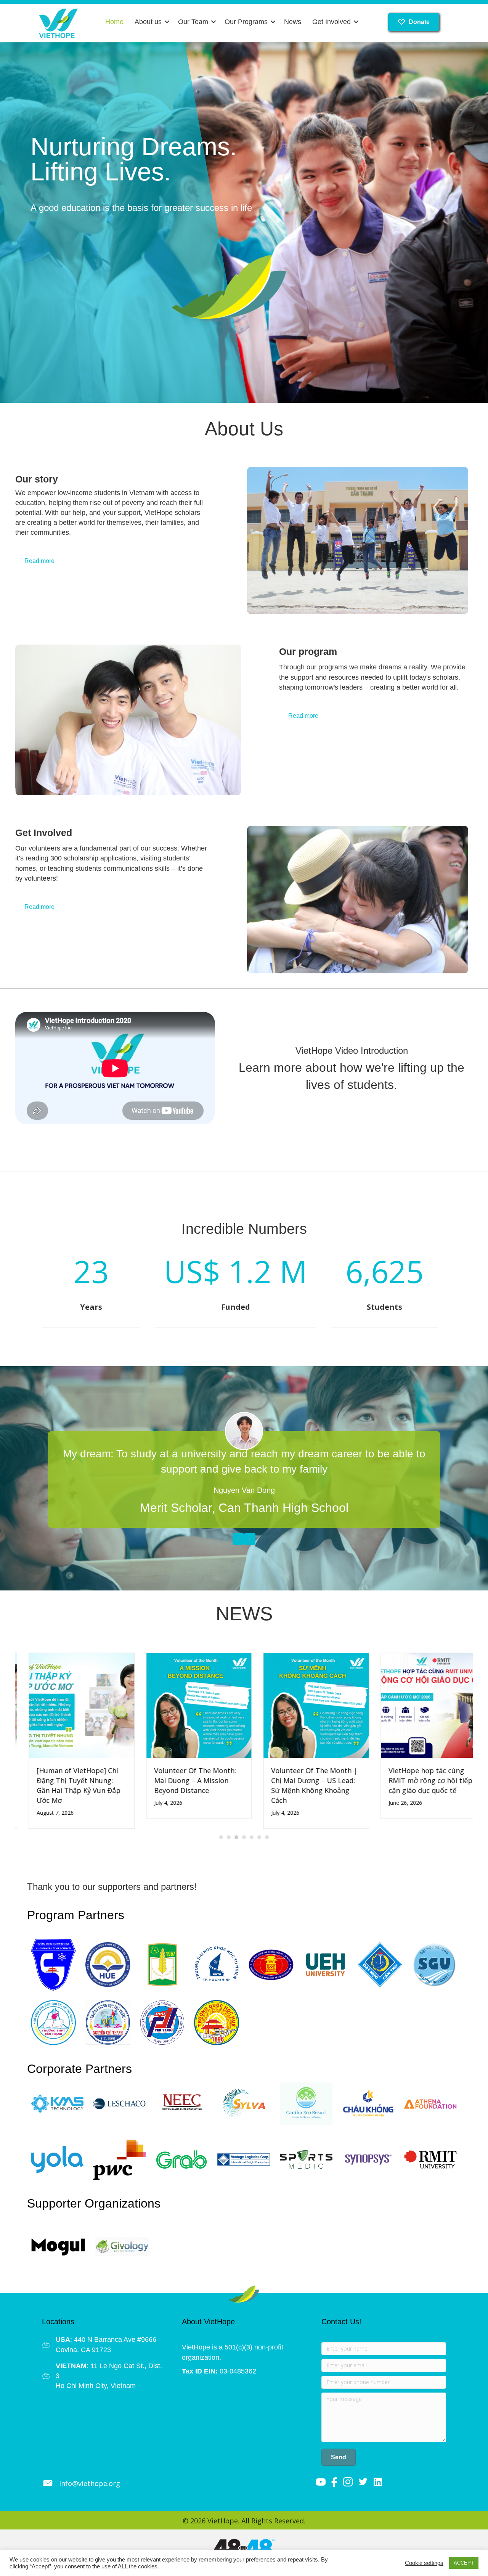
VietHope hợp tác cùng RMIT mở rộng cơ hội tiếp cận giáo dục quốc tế (417, 1780)
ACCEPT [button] (464, 2563)
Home (114, 22)
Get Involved (331, 22)
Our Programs (246, 22)
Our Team (193, 22)
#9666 (147, 2340)
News (293, 22)
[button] (167, 22)
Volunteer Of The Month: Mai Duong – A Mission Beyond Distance (182, 1780)
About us (148, 22)
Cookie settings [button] (424, 2563)
